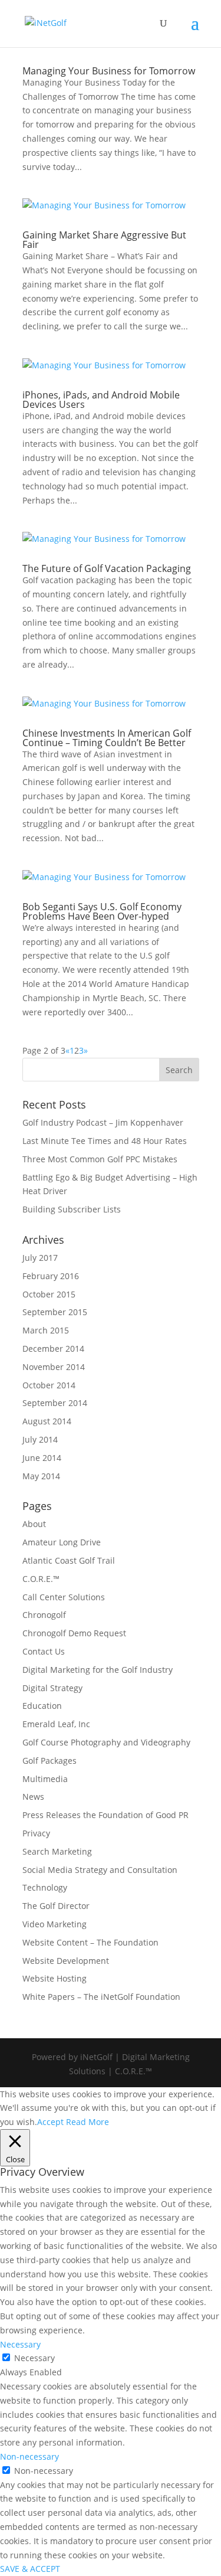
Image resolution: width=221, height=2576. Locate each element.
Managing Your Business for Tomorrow (109, 71)
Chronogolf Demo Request (74, 1633)
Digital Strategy (52, 1688)
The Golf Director (56, 1906)
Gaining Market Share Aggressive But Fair (104, 240)
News (33, 1797)
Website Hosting (55, 1978)
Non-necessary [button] (29, 2456)
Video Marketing (55, 1924)
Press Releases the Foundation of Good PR (105, 1815)
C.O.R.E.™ (41, 1579)
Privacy (36, 1833)
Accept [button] (50, 2122)
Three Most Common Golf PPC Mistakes (100, 1159)
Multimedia (45, 1779)
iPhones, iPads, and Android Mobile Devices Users (101, 400)
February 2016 (51, 1276)
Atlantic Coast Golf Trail (69, 1560)
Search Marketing (57, 1851)
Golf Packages (50, 1761)
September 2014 (55, 1403)
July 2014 (40, 1439)
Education (42, 1706)
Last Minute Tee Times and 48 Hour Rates (105, 1141)
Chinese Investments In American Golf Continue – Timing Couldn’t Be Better (107, 738)
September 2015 (55, 1312)
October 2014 (49, 1385)
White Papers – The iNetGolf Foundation (101, 1997)
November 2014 (54, 1367)
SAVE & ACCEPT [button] (30, 2569)
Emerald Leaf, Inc (56, 1724)
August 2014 (47, 1421)
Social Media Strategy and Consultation (100, 1870)
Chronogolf (44, 1615)
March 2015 (46, 1330)
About (34, 1524)
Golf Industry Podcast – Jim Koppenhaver (103, 1122)
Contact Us (44, 1651)
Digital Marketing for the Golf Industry (98, 1670)
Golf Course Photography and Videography (106, 1742)
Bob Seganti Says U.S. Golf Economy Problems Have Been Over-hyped (102, 911)
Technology (45, 1887)
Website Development (66, 1961)
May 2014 (41, 1476)
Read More (88, 2122)
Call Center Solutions (64, 1597)
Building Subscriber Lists (72, 1209)
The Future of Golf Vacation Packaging (107, 568)
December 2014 (53, 1349)
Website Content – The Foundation (90, 1942)
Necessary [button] (20, 2344)
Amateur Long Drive (62, 1542)
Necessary (34, 2358)
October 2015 (49, 1294)
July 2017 (40, 1258)
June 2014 (42, 1458)
